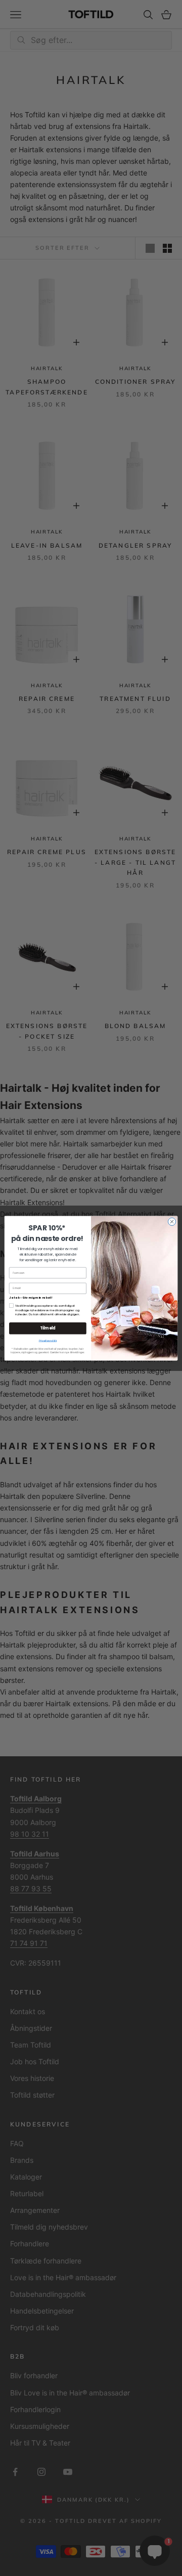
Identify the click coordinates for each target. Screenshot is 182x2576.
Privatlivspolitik (48, 1341)
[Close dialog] (172, 1222)
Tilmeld (48, 1328)
